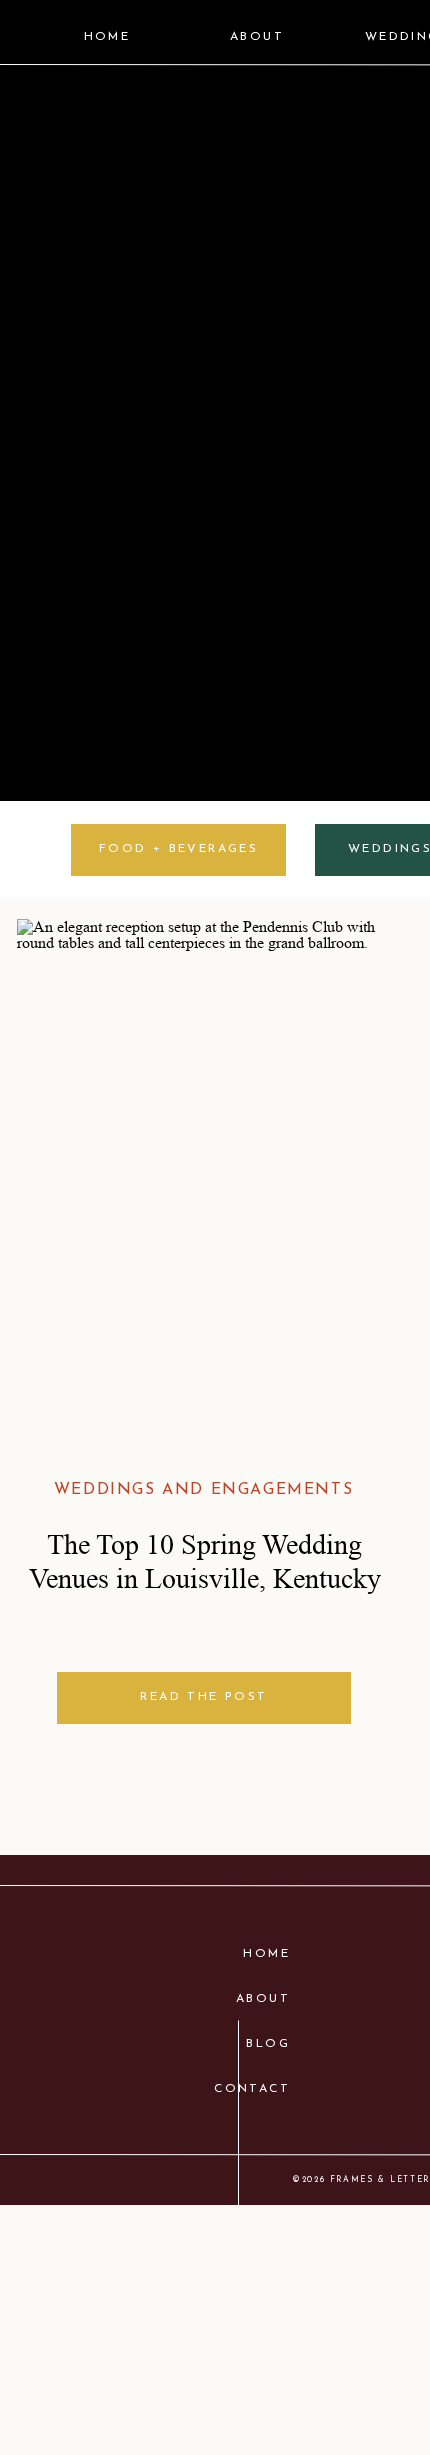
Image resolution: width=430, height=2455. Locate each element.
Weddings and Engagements (203, 1490)
